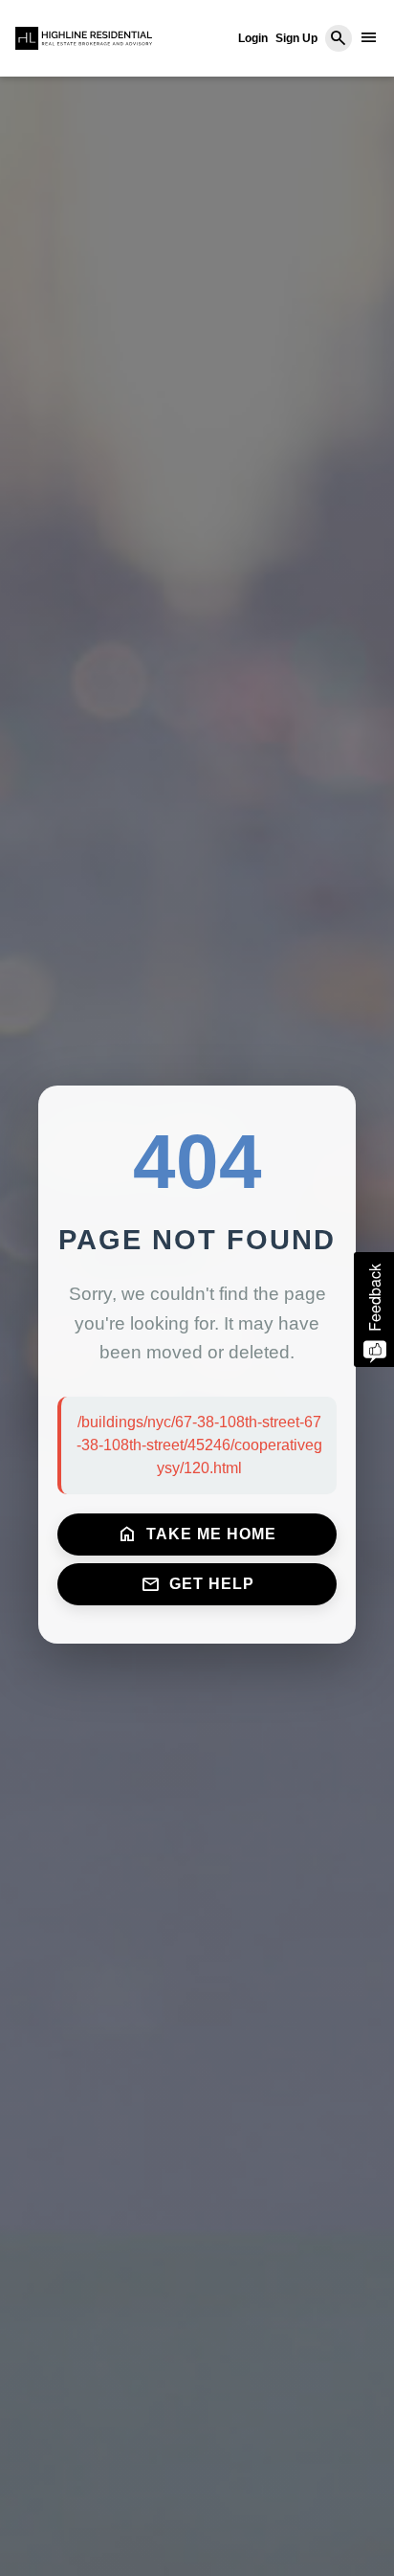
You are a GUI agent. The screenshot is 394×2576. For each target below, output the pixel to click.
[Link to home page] (84, 38)
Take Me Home (197, 1534)
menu (369, 37)
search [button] (339, 38)
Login (253, 38)
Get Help (197, 1584)
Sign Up (296, 38)
